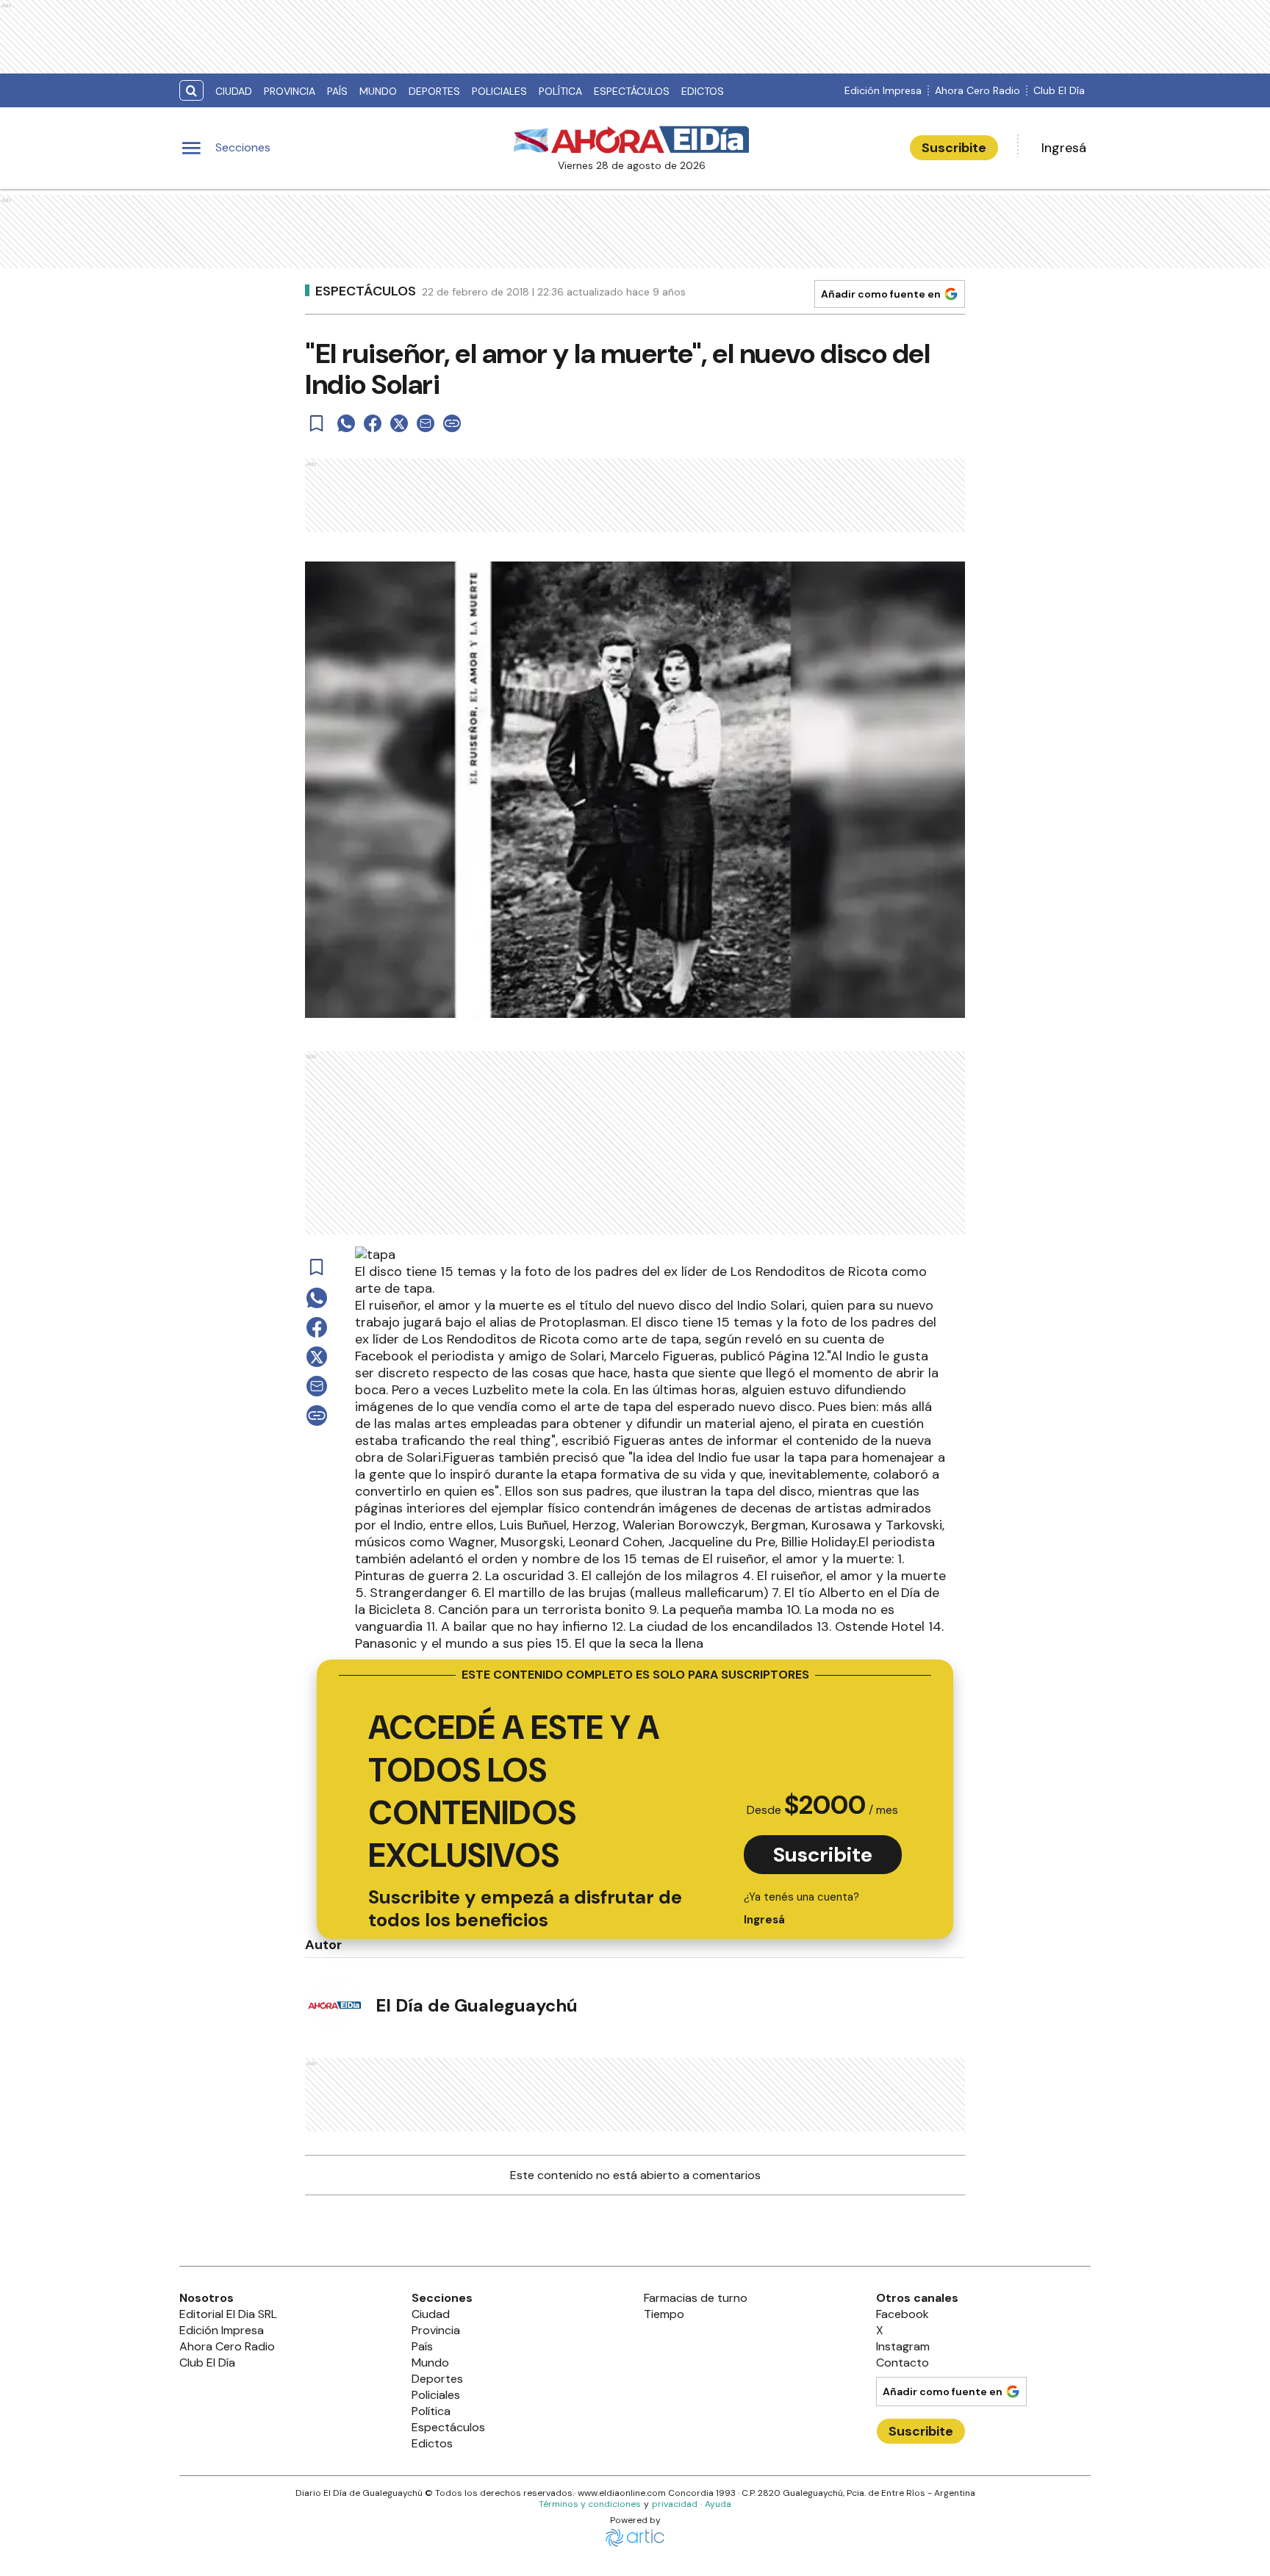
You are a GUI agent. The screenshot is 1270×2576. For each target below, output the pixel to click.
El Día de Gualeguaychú (477, 2005)
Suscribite (954, 148)
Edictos (703, 91)
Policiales (499, 91)
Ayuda (718, 2504)
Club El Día (1059, 90)
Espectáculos (632, 91)
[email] (426, 423)
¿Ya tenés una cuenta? (801, 1908)
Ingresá (1064, 148)
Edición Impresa (883, 90)
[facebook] (373, 423)
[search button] (191, 91)
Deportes (434, 91)
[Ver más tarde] (317, 423)
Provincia (290, 91)
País (337, 91)
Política (560, 91)
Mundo (378, 91)
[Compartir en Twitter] (399, 423)
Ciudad (234, 91)
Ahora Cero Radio (977, 90)
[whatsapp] (346, 423)
